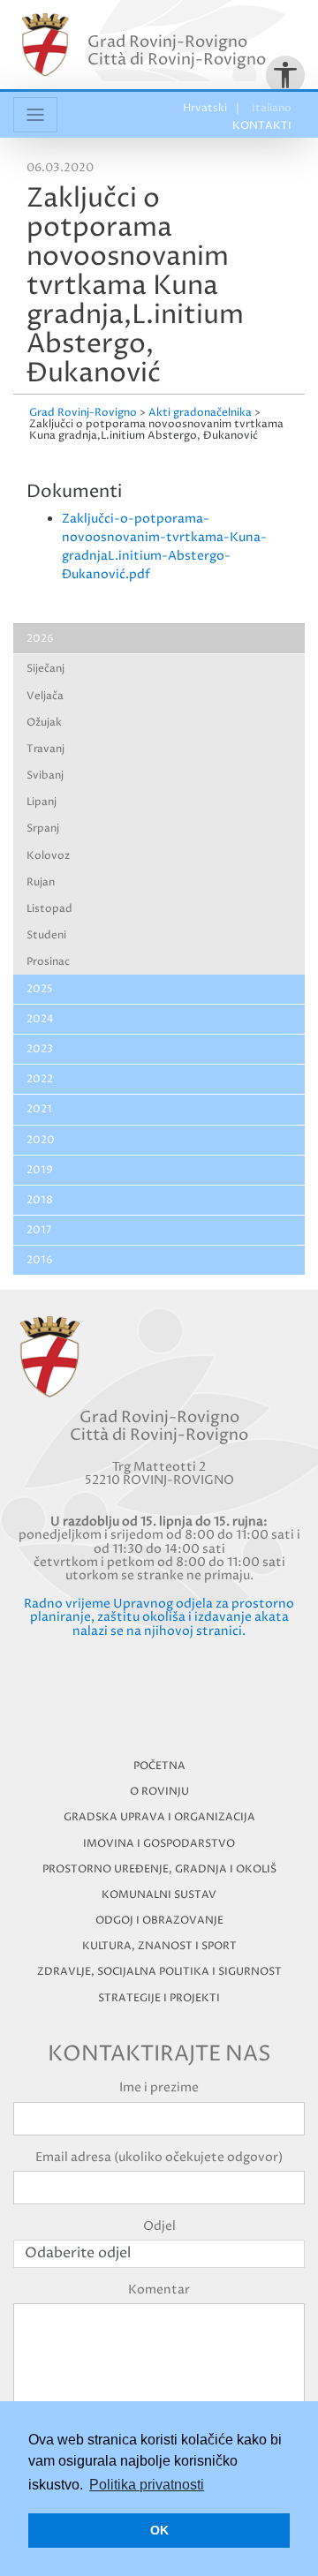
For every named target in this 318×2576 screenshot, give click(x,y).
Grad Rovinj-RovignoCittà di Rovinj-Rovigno (177, 51)
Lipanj (42, 802)
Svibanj (45, 776)
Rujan (41, 882)
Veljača (45, 696)
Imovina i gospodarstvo (159, 1844)
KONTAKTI (262, 126)
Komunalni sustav (159, 1895)
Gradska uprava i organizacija (159, 1817)
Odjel (159, 2226)
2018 (40, 1200)
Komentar (159, 2290)
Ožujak (44, 723)
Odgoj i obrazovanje (159, 1921)
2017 (39, 1230)
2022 (40, 1079)
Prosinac (48, 962)
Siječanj (45, 669)
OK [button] (159, 2530)
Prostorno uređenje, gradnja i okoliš (159, 1869)
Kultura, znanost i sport (159, 1946)
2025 (40, 989)
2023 (40, 1049)
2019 (40, 1170)
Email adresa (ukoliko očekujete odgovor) (159, 2157)
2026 (40, 639)
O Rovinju (159, 1792)
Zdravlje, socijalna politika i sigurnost (159, 1972)
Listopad (49, 909)
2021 (39, 1109)
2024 (40, 1019)
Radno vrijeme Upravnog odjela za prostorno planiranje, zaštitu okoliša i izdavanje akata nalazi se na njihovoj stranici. (159, 1617)
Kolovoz (48, 856)
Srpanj (43, 829)
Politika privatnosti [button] (147, 2485)
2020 (41, 1140)
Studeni (46, 935)
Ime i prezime (159, 2087)
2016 (40, 1260)
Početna (159, 1766)
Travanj (45, 749)
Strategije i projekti (159, 1998)
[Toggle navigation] (35, 115)
